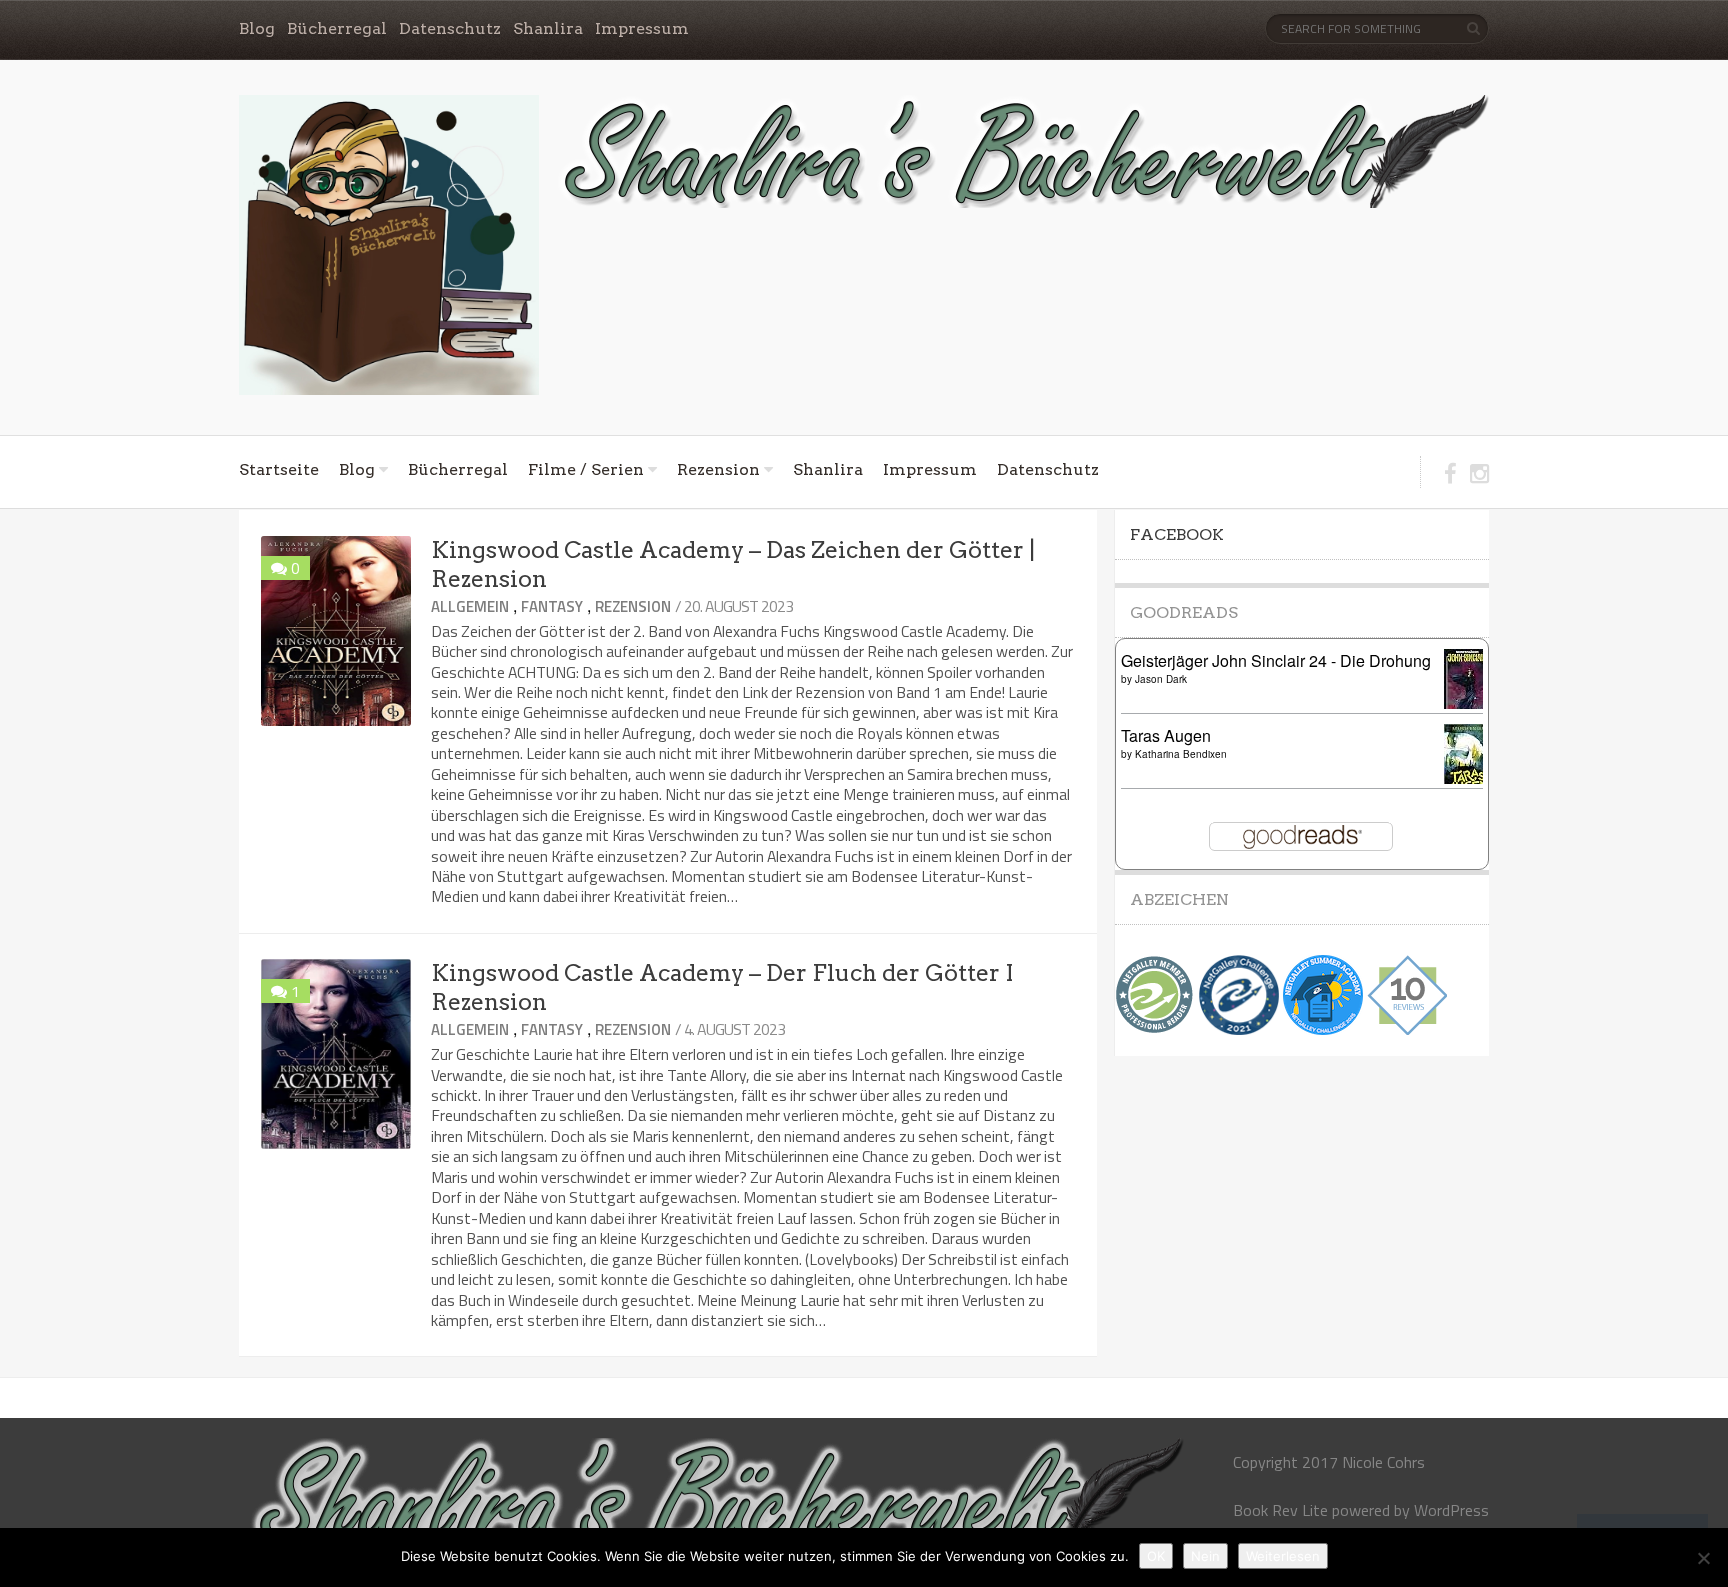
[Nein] (1703, 1558)
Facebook (1177, 534)
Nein (1205, 1556)
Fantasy (552, 606)
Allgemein (470, 606)
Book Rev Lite (1280, 1510)
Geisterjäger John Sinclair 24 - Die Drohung (1276, 660)
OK (1156, 1556)
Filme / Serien (586, 469)
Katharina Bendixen (1181, 754)
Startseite (279, 469)
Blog (257, 28)
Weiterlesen (1283, 1556)
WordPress (1451, 1510)
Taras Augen (1166, 735)
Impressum (642, 28)
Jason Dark (1161, 679)
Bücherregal (337, 28)
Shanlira (548, 28)
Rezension (718, 469)
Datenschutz (450, 28)
